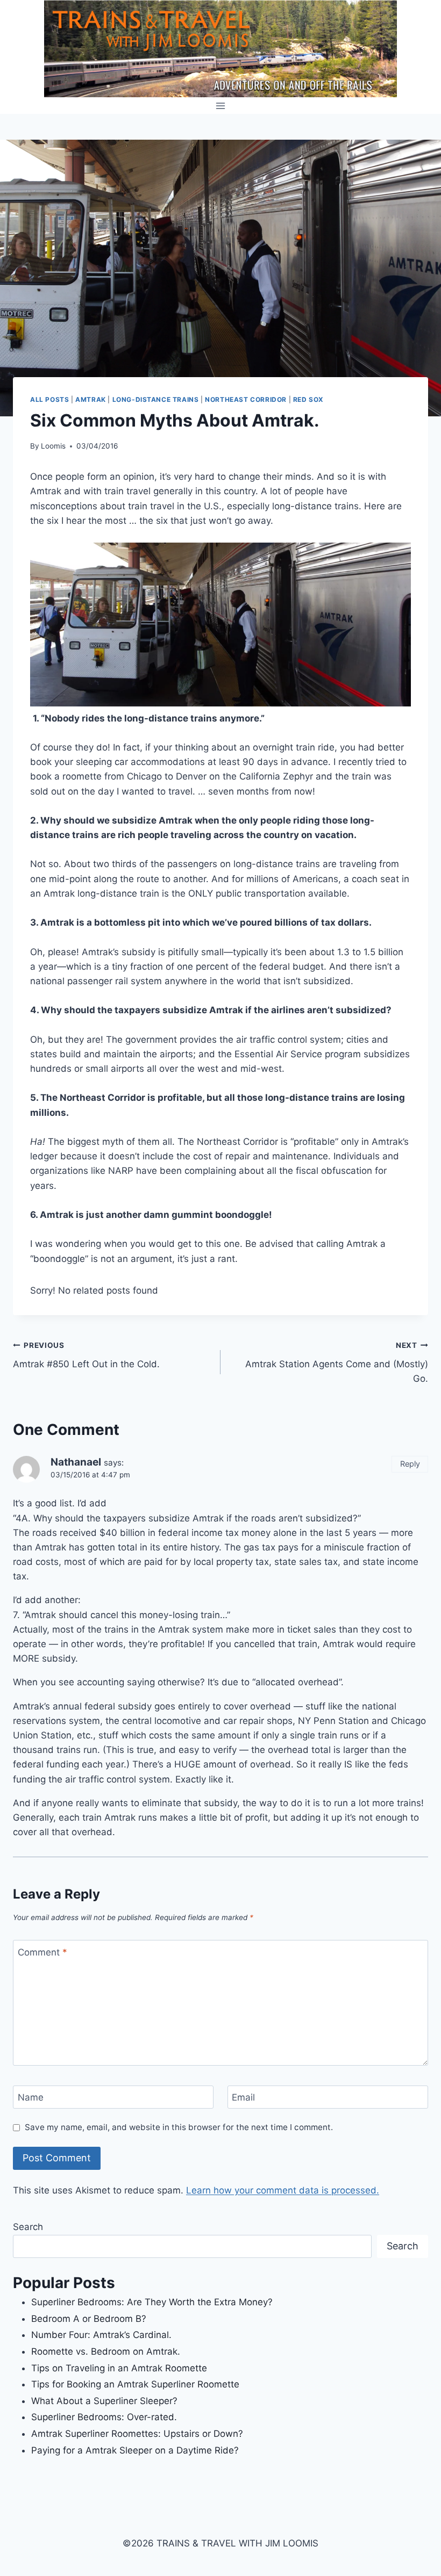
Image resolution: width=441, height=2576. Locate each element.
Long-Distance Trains (156, 399)
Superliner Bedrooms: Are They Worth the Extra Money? (152, 2302)
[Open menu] (221, 106)
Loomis (53, 446)
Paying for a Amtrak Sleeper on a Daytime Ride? (135, 2450)
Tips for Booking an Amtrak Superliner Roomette (135, 2384)
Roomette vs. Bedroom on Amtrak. (106, 2351)
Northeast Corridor (246, 399)
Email (243, 2097)
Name (31, 2097)
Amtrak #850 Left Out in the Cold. (86, 1355)
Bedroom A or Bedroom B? (89, 2319)
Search (28, 2227)
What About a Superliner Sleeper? (104, 2401)
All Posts (49, 399)
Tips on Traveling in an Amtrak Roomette (119, 2368)
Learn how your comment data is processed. (283, 2190)
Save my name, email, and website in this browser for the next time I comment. (179, 2127)
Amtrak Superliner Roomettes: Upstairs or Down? (137, 2434)
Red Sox (308, 399)
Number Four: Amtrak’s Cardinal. (101, 2335)
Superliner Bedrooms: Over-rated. (105, 2417)
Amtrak (91, 399)
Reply (410, 1464)
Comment (42, 1952)
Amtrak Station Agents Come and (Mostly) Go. (337, 1362)
